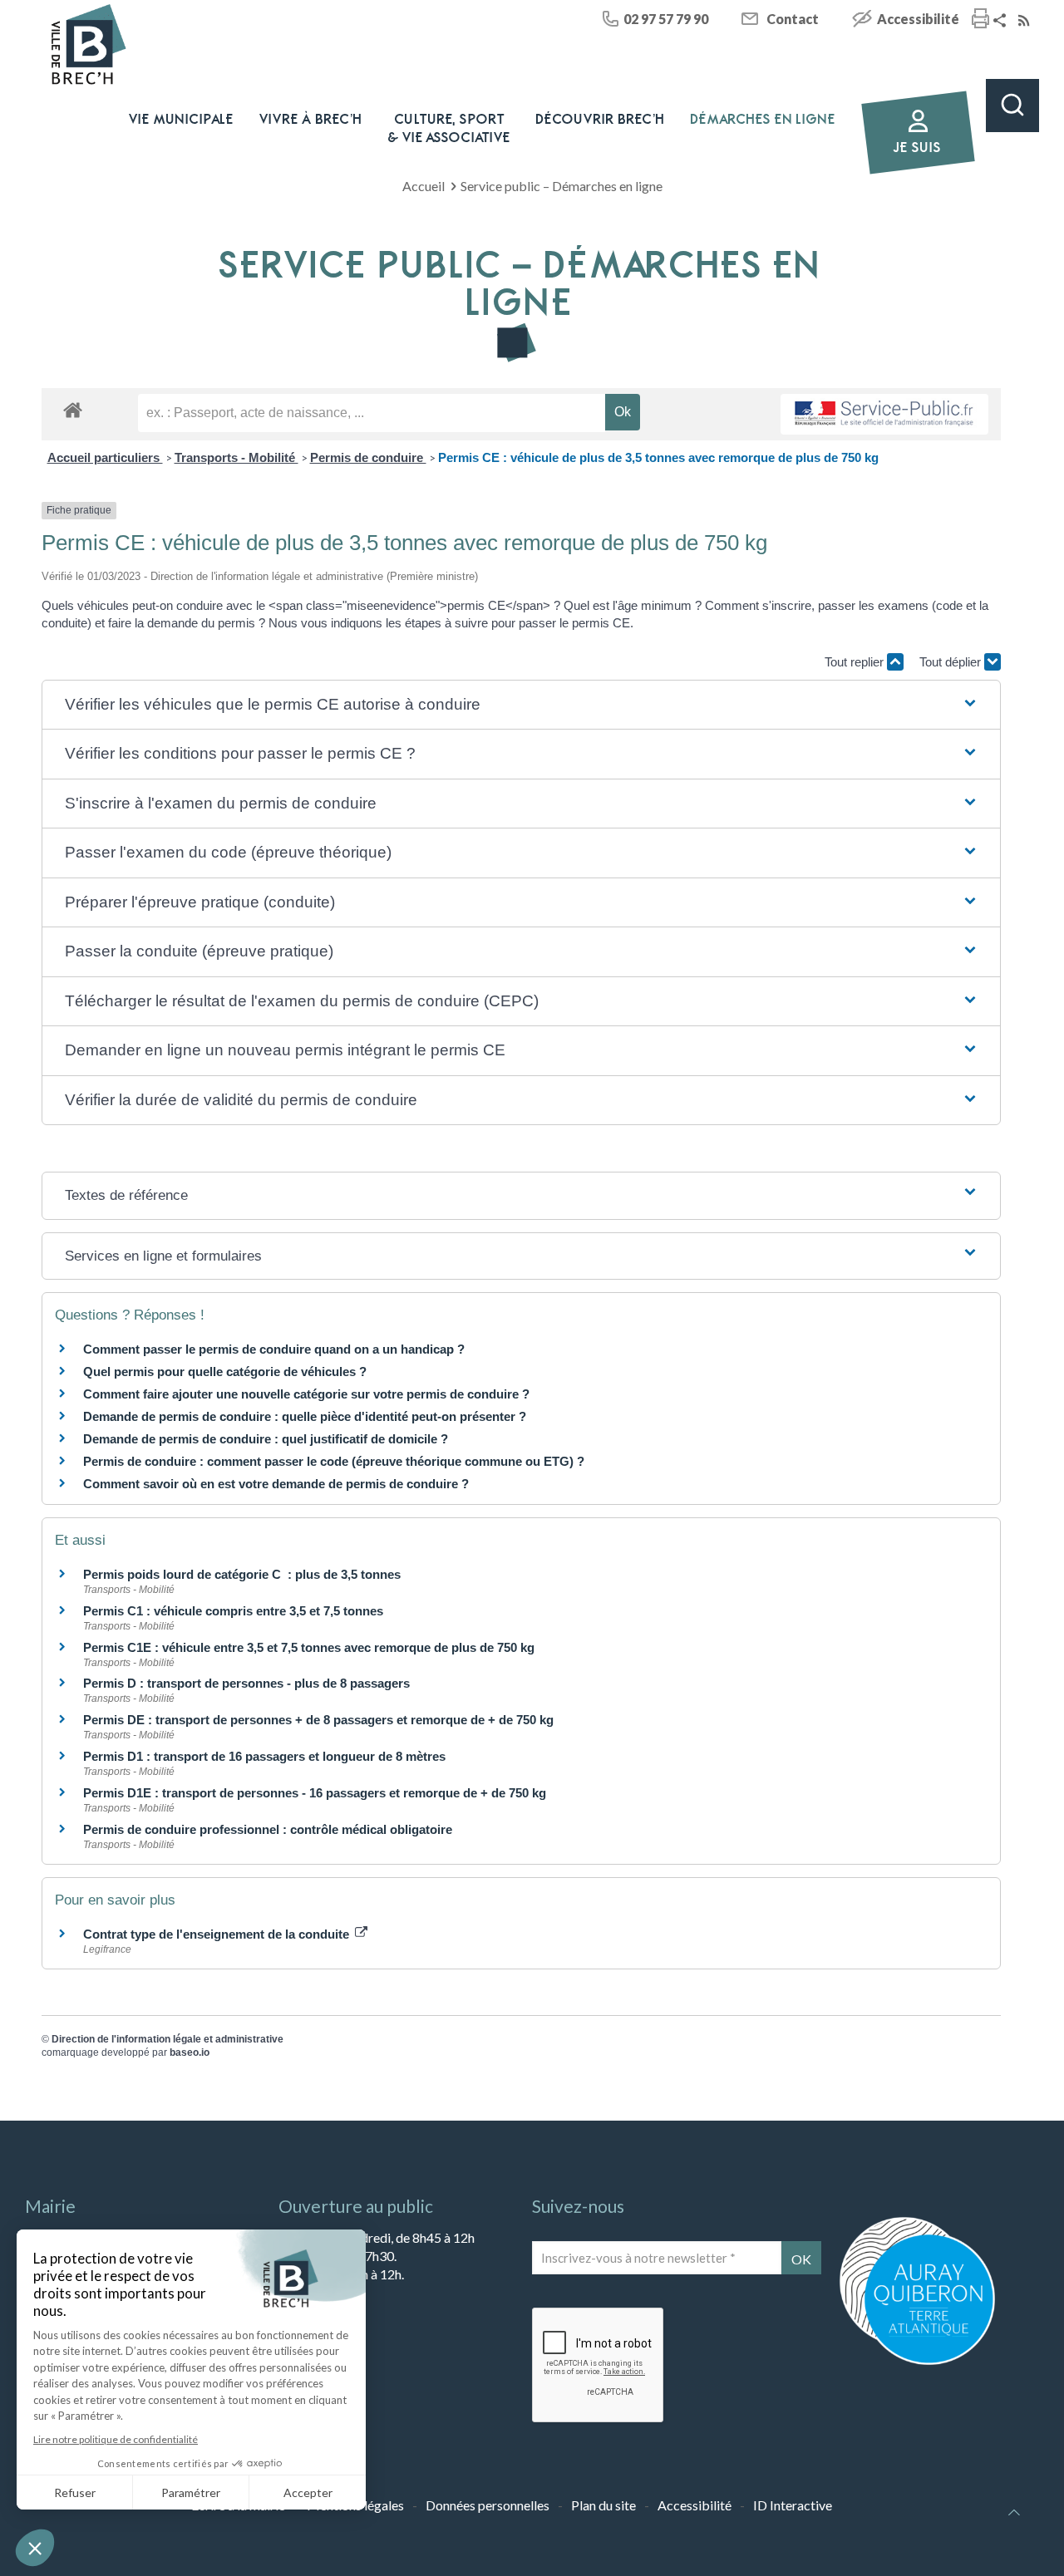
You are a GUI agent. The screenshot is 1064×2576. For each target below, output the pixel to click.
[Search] (1012, 106)
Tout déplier (952, 662)
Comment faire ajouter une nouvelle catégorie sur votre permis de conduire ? (306, 1394)
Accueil (424, 186)
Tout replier (856, 662)
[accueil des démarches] (73, 409)
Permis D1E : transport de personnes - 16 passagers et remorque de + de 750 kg (315, 1793)
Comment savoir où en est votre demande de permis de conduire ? (276, 1484)
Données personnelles (488, 2505)
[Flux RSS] (1026, 21)
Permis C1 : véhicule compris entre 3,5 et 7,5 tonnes (233, 1611)
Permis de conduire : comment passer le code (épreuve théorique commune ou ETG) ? (334, 1461)
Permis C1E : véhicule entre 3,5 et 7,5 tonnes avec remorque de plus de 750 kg (309, 1647)
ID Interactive (793, 2505)
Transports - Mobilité (236, 457)
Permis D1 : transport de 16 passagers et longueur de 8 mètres (264, 1756)
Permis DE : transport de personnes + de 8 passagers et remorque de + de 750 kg (318, 1720)
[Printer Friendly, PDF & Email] (980, 20)
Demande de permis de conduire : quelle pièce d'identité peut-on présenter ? (305, 1416)
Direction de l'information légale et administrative (167, 2039)
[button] (522, 705)
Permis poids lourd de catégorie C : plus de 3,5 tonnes (242, 1574)
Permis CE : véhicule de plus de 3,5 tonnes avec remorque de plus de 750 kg (658, 457)
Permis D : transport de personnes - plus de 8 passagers (246, 1683)
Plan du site (603, 2505)
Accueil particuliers (105, 457)
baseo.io (190, 2052)
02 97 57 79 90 (666, 19)
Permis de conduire (368, 457)
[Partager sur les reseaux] (1002, 21)
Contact (793, 19)
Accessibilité (918, 19)
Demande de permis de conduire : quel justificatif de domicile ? (266, 1439)
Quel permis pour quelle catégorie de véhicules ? (225, 1372)
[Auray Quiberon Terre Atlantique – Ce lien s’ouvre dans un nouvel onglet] (917, 2363)
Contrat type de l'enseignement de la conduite (218, 1934)
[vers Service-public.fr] (884, 414)
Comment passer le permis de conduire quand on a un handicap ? (274, 1349)
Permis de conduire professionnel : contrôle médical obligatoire (268, 1829)
